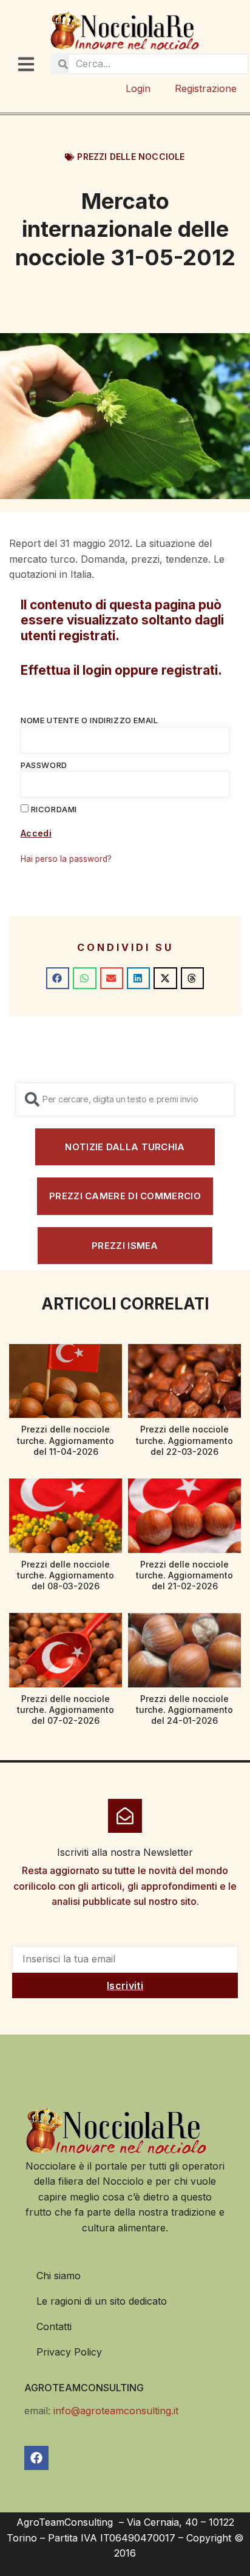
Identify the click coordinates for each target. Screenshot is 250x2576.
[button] (58, 978)
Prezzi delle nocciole (131, 157)
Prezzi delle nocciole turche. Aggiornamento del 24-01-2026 (184, 1710)
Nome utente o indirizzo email (89, 720)
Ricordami (53, 809)
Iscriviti (125, 1985)
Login (138, 88)
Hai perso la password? (66, 859)
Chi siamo (59, 2276)
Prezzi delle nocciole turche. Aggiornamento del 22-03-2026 (184, 1440)
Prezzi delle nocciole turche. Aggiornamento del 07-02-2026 (66, 1710)
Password (44, 765)
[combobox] (125, 1099)
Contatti (54, 2326)
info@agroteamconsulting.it (116, 2411)
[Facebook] (36, 2458)
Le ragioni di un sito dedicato (102, 2301)
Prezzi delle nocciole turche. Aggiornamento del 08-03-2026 (66, 1575)
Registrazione (206, 88)
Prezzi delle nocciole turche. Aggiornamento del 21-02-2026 (184, 1575)
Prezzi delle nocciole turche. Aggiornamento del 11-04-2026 (66, 1440)
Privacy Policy (69, 2352)
